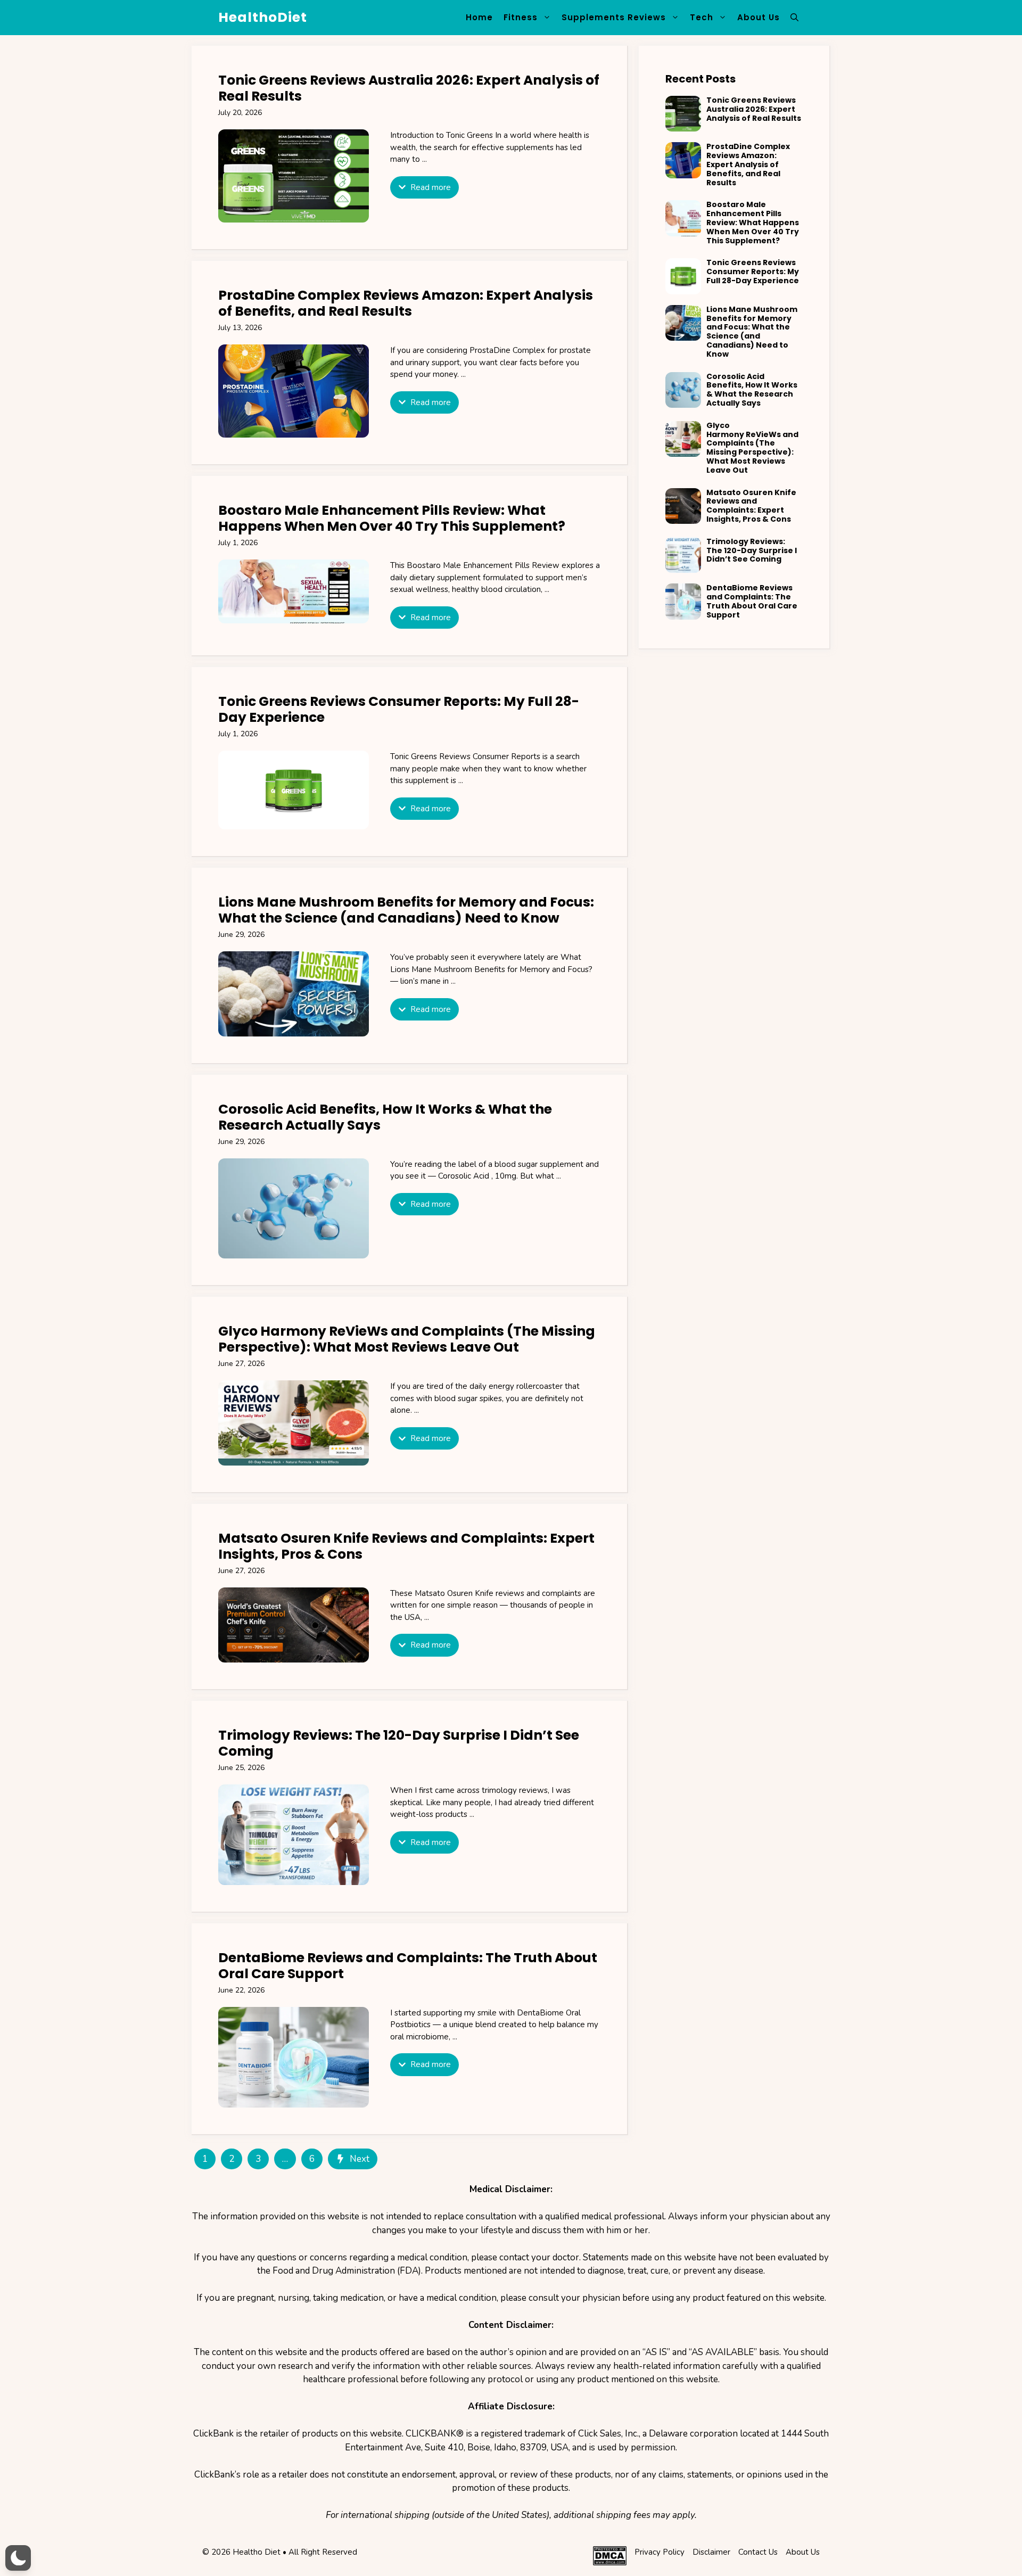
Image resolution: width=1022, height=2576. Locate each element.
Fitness (521, 17)
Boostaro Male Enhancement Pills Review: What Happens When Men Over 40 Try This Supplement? (392, 518)
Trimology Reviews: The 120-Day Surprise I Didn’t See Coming (399, 1743)
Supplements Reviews (614, 17)
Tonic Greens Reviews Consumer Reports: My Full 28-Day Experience (399, 709)
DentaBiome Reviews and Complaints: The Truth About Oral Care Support (408, 1966)
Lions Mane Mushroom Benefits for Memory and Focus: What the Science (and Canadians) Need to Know (406, 910)
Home (479, 17)
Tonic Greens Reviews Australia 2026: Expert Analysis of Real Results (409, 88)
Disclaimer (711, 2552)
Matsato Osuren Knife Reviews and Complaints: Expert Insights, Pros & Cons (406, 1546)
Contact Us (758, 2552)
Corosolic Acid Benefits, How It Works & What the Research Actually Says (385, 1117)
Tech (702, 17)
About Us (759, 17)
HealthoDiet (263, 17)
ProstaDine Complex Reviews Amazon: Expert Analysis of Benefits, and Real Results (406, 303)
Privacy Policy (660, 2552)
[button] (794, 18)
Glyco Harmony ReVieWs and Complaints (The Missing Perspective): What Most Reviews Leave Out (407, 1339)
